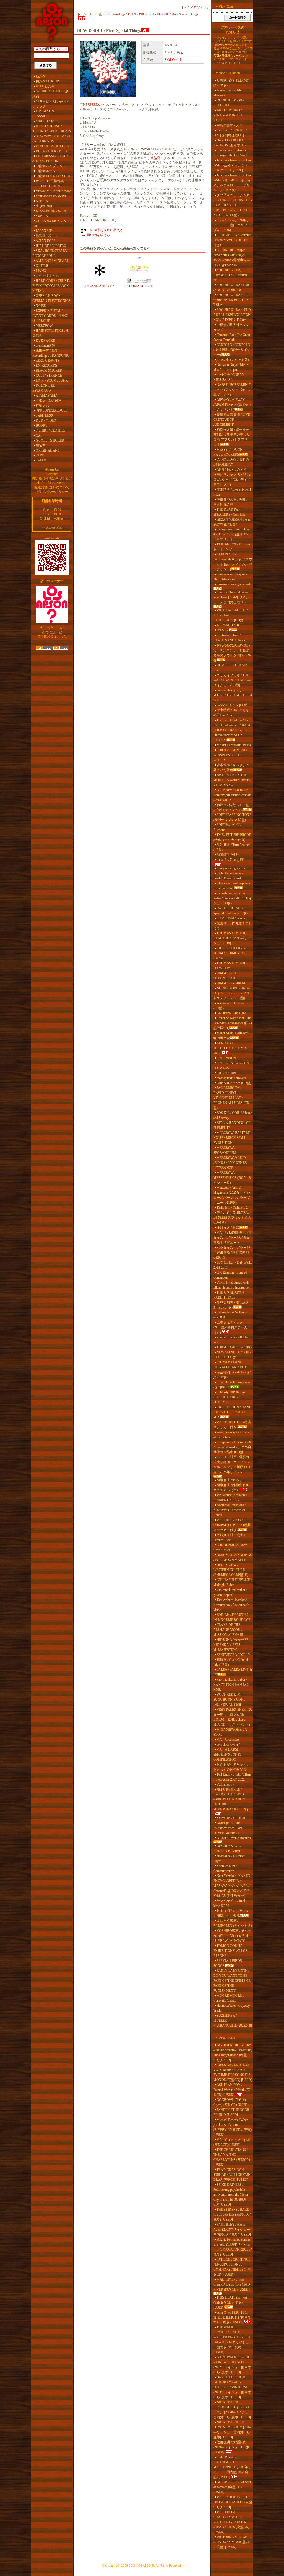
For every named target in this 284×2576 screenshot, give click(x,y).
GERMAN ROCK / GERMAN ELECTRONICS (51, 298)
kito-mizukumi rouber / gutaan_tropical (230, 1592)
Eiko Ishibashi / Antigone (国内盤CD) (232, 1385)
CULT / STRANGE (49, 376)
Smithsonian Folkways (51, 196)
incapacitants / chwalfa (231, 1078)
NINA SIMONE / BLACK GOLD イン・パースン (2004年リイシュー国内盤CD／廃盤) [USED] (233, 2410)
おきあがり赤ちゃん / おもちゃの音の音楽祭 (231, 1767)
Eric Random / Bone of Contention (230, 1275)
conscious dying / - (229, 1744)
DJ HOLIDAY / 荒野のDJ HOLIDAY (231, 462)
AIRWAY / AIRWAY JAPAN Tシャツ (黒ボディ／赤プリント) (233, 405)
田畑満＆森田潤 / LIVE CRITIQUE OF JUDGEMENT (232, 420)
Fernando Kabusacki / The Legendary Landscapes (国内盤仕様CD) (233, 1023)
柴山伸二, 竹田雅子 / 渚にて (232, 926)
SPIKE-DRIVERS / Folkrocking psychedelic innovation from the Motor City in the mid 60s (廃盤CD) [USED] (231, 2195)
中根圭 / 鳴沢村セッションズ (231, 327)
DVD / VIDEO (46, 420)
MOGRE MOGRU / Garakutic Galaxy (229, 1998)
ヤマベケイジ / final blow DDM (229, 1903)
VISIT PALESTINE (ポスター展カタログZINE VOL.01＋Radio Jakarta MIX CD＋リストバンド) (233, 1717)
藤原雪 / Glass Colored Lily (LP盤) (231, 1662)
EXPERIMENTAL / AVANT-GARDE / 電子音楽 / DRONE (50, 316)
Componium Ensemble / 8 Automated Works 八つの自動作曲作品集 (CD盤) (232, 1447)
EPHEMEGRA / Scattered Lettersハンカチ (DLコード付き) (233, 240)
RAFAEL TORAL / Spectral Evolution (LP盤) (230, 911)
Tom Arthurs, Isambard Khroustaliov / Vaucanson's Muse (231, 1605)
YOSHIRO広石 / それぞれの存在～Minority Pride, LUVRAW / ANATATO (232, 1936)
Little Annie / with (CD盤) (234, 1083)
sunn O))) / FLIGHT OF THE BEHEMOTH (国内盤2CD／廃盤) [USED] (232, 2317)
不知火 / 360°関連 (49, 401)
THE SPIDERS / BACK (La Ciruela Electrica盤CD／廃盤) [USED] (232, 2215)
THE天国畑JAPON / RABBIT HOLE (229, 1295)
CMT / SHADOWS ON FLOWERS (231, 1065)
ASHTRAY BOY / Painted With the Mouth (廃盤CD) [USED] (232, 2090)
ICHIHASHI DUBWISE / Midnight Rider (233, 1582)
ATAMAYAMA (47, 396)
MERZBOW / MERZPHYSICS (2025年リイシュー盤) (233, 1178)
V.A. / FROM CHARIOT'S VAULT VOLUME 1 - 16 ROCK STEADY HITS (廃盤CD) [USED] (231, 2522)
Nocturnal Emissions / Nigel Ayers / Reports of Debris (230, 1510)
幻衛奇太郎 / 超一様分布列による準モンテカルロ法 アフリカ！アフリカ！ (232, 437)
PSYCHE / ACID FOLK (52, 146)
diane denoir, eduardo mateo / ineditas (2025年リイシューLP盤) (233, 898)
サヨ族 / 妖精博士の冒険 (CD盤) (231, 83)
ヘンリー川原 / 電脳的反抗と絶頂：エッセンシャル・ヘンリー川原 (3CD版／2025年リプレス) (232, 1465)
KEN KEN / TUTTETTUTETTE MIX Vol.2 (230, 1048)
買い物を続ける (98, 235)
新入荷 (41, 76)
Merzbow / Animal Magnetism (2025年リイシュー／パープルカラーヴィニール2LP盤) (232, 1195)
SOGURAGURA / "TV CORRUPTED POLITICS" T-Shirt (232, 300)
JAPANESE (44, 231)
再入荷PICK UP (47, 81)
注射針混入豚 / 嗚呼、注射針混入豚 (231, 502)
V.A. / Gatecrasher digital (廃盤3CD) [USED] (231, 2142)
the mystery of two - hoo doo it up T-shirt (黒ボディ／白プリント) (231, 534)
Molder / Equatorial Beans (234, 745)
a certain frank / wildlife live (230, 1340)
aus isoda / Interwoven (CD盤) (230, 1006)
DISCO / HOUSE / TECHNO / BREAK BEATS (52, 129)
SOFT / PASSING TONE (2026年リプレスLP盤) (232, 817)
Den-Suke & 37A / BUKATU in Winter (227, 1848)
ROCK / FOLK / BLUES (53, 151)
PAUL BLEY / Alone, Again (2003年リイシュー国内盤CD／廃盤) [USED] (232, 2230)
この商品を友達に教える (105, 230)
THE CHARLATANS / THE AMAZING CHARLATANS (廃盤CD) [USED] (232, 2157)
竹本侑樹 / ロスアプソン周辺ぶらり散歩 (231, 1913)
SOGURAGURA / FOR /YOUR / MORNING (231, 287)
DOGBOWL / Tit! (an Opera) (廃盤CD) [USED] (231, 2102)
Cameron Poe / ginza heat (233, 584)
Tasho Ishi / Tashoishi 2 (232, 1208)
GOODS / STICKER (50, 440)
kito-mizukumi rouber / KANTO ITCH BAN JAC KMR (231, 1685)
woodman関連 (46, 346)
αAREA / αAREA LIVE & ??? (233, 1672)
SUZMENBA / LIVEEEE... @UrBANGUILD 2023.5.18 (233, 2021)
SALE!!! (42, 460)
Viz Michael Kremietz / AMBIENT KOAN (230, 1498)
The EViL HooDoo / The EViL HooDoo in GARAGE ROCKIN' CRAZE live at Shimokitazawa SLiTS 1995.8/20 (232, 730)
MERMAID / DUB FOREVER (228, 628)
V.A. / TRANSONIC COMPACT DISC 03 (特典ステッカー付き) (232, 1525)
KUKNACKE (45, 341)
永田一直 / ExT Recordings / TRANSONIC (51, 353)
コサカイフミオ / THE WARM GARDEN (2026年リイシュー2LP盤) (232, 680)
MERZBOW (44, 326)
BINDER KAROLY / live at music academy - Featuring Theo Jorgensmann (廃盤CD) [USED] (232, 2052)
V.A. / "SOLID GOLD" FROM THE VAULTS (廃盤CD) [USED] (233, 2502)
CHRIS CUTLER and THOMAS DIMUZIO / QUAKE (230, 953)
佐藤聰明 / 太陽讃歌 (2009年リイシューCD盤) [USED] (232, 2447)
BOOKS (42, 425)
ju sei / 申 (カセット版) (233, 360)
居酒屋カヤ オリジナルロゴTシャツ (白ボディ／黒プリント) (232, 480)
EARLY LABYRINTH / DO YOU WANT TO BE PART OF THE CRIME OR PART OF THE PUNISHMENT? (232, 1981)
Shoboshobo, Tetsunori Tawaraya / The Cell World (231, 153)
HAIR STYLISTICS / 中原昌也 (51, 333)
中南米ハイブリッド (51, 166)
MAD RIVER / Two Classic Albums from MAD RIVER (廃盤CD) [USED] (232, 2284)
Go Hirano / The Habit (231, 1013)
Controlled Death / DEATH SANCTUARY (230, 638)
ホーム (82, 14)
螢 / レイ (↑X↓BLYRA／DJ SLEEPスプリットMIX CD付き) (232, 1218)
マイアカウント (195, 7)
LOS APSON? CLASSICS (44, 114)
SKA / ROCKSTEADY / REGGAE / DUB (51, 253)
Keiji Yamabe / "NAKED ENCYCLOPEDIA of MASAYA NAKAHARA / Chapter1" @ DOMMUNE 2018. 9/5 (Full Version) (232, 1886)
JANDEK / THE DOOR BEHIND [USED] (231, 2112)
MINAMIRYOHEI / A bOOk (230, 1732)
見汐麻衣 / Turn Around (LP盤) (231, 847)
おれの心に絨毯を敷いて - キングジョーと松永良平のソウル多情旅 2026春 (232, 653)
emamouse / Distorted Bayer (229, 1858)
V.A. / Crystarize (228, 1740)
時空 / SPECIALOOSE (52, 410)
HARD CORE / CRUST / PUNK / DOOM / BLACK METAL (51, 286)
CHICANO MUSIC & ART (49, 223)
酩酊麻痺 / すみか (230, 1480)
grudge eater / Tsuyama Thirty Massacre (230, 577)
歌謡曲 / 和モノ (47, 236)
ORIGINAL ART (47, 450)
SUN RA (42, 216)
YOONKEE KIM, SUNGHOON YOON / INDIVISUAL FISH (229, 1700)
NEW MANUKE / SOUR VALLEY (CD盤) (232, 1355)
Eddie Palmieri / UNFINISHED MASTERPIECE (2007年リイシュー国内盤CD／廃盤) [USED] (232, 2467)
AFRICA (42, 201)
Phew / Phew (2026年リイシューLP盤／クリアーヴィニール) (232, 225)
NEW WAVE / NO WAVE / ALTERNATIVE (52, 139)
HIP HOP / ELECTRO (51, 246)
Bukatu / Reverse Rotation (234, 1838)
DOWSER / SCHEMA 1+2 (230, 668)
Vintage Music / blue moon (54, 191)
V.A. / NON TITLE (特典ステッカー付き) (232, 1425)
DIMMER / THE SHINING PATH (226, 976)
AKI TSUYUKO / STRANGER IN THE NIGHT (228, 115)
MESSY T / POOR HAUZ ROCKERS (228, 452)
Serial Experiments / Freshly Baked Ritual (228, 876)
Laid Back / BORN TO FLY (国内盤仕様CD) (230, 133)
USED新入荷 (45, 86)
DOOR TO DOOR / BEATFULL (229, 103)
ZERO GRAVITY (48, 361)
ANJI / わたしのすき (232, 470)
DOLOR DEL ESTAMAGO (44, 388)
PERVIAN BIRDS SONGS (228, 1963)
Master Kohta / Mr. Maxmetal (228, 93)
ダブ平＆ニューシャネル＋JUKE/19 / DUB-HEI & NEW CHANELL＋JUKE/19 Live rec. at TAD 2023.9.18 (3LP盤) (233, 205)
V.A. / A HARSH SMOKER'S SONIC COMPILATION (227, 1754)
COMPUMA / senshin (232, 918)
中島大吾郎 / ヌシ (230, 125)
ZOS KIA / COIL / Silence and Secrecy (233, 1115)
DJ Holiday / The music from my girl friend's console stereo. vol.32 (232, 795)
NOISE (41, 306)
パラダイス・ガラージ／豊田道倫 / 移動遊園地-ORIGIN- (232, 1253)
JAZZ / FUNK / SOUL (51, 211)
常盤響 (155, 158)
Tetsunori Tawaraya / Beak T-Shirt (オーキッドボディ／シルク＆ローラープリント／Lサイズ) (232, 183)
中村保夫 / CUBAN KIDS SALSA (229, 377)
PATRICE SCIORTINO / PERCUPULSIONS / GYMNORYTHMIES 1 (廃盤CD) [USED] (232, 2267)
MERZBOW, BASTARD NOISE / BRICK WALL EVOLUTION (232, 1138)
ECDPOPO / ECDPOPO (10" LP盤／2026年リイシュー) (232, 350)
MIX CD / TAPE (47, 121)
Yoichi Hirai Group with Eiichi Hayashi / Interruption (232, 1285)
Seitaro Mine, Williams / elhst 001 (231, 1315)
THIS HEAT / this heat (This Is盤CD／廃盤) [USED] (230, 2302)
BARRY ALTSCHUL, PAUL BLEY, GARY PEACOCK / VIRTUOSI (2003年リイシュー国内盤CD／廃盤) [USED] (232, 2387)
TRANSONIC (100, 220)
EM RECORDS (46, 366)
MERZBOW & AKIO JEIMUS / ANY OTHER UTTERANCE (230, 1163)
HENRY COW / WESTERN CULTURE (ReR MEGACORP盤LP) (231, 1570)
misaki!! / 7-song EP (230, 860)
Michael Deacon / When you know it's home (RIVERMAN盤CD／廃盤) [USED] (232, 2127)
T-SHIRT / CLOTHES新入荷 (51, 94)
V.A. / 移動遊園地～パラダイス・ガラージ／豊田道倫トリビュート (233, 1238)
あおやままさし (47, 276)
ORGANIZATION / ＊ (99, 286)
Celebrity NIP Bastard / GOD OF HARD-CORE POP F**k (230, 1397)
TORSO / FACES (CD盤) (234, 1347)
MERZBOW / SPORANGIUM (225, 1150)
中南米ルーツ (46, 171)
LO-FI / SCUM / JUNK (52, 381)
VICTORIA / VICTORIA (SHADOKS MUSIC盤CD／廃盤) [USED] (232, 2542)
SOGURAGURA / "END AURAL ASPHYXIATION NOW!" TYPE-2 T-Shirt (232, 315)
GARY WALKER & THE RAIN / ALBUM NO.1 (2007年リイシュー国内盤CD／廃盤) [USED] (232, 2365)
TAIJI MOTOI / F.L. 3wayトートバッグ (233, 547)
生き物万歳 (44, 206)
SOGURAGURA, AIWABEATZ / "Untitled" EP (231, 275)
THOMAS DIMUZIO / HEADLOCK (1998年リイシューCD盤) (232, 938)
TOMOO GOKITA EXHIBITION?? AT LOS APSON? (230, 1951)
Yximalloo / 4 (226, 1784)
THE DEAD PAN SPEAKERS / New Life (229, 512)
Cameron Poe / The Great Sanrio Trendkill (232, 337)
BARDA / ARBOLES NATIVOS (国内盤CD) (230, 143)
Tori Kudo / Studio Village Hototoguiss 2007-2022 (232, 1777)
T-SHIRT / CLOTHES (51, 430)
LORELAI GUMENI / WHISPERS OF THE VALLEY (230, 755)
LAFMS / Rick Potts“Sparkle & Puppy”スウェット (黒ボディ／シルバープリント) (233, 562)
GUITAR (42, 266)
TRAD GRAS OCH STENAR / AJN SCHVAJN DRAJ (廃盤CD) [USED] (232, 2175)
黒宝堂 (41, 445)
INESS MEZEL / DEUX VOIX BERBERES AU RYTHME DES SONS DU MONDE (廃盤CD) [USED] (233, 2072)
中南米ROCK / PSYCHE (53, 176)
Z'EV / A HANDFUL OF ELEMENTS (232, 1125)
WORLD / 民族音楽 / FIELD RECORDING (49, 183)
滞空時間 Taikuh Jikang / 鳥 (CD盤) (232, 1375)
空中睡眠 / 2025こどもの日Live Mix (231, 713)
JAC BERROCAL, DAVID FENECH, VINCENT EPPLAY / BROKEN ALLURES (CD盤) (231, 1098)
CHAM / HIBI (226, 1073)
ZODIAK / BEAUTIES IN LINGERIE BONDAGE (232, 1617)
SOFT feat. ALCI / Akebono (227, 827)
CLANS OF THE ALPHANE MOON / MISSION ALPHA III (228, 1630)
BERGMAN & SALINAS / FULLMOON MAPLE (233, 1557)
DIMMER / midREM (231, 983)
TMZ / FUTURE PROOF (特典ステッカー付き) (232, 837)
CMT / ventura (226, 1058)
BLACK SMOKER (49, 371)
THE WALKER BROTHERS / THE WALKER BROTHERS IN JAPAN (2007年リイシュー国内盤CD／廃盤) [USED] (232, 2340)
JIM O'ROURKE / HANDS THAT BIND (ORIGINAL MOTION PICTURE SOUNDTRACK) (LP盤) (231, 1799)
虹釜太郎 (42, 405)
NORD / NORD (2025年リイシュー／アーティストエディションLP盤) (232, 993)
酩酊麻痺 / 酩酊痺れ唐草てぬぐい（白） (231, 1488)
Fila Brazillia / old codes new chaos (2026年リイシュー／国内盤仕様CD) (231, 597)
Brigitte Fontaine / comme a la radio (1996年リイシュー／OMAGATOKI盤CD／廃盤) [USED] (233, 2247)
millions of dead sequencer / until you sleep (232, 886)
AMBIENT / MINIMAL (52, 261)
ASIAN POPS (46, 241)
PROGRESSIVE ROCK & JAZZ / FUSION (51, 159)
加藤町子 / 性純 (228, 855)
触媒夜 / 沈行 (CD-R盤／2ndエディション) (231, 807)
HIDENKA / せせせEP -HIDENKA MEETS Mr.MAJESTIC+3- (232, 1645)
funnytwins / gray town (232, 868)
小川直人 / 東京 (228, 1228)
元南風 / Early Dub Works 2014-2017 (233, 1265)
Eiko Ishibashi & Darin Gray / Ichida (230, 1547)
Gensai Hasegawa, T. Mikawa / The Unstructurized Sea (233, 695)
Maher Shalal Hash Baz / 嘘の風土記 (231, 1035)
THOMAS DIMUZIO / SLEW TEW (231, 966)
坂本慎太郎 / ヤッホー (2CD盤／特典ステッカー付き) (232, 1327)
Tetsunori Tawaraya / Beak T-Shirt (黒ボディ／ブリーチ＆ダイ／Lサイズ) (232, 165)
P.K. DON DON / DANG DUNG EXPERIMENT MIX (232, 1412)
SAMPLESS (44, 415)
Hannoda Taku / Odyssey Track (232, 2008)
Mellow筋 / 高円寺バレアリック (50, 104)
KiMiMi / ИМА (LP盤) (233, 705)
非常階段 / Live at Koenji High (232, 492)
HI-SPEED (91, 105)
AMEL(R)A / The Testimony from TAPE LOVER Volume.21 (228, 1828)
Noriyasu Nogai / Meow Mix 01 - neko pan (231, 367)
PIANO (41, 271)
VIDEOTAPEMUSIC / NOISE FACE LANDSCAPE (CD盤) (230, 615)
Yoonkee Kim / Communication (225, 1868)
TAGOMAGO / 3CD (139, 286)
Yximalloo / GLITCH (231, 1818)
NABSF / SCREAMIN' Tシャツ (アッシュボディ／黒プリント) (233, 390)
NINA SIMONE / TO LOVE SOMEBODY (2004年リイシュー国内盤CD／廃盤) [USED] (232, 2430)
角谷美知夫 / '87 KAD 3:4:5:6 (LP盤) (231, 1305)
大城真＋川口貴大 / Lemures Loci (229, 1537)
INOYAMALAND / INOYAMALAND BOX (230, 1365)
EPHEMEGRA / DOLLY (234, 1655)
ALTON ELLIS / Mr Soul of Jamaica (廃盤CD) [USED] (232, 2487)
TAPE (40, 455)
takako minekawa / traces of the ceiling (231, 1435)
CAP (39, 435)
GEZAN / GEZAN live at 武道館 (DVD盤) (232, 522)
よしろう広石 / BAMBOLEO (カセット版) (233, 1923)
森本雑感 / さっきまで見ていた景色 (231, 767)
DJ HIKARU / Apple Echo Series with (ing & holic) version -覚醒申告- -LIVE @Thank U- (231, 257)
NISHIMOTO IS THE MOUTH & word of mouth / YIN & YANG (232, 780)
